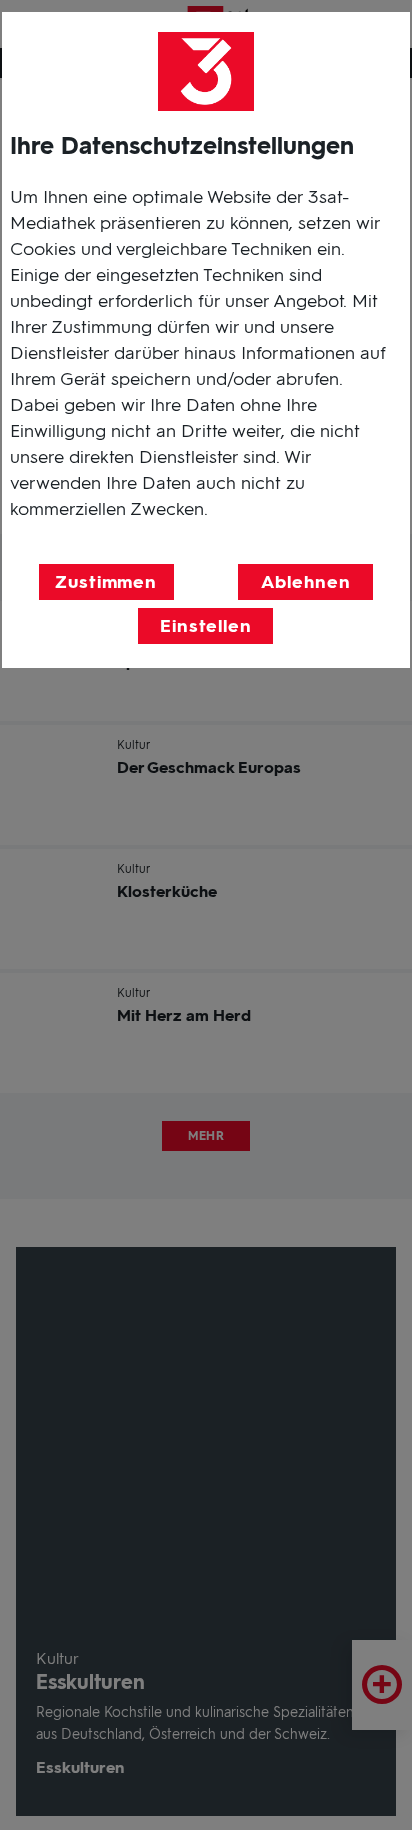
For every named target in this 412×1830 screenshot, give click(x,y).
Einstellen (206, 626)
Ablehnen (305, 582)
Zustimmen (106, 582)
